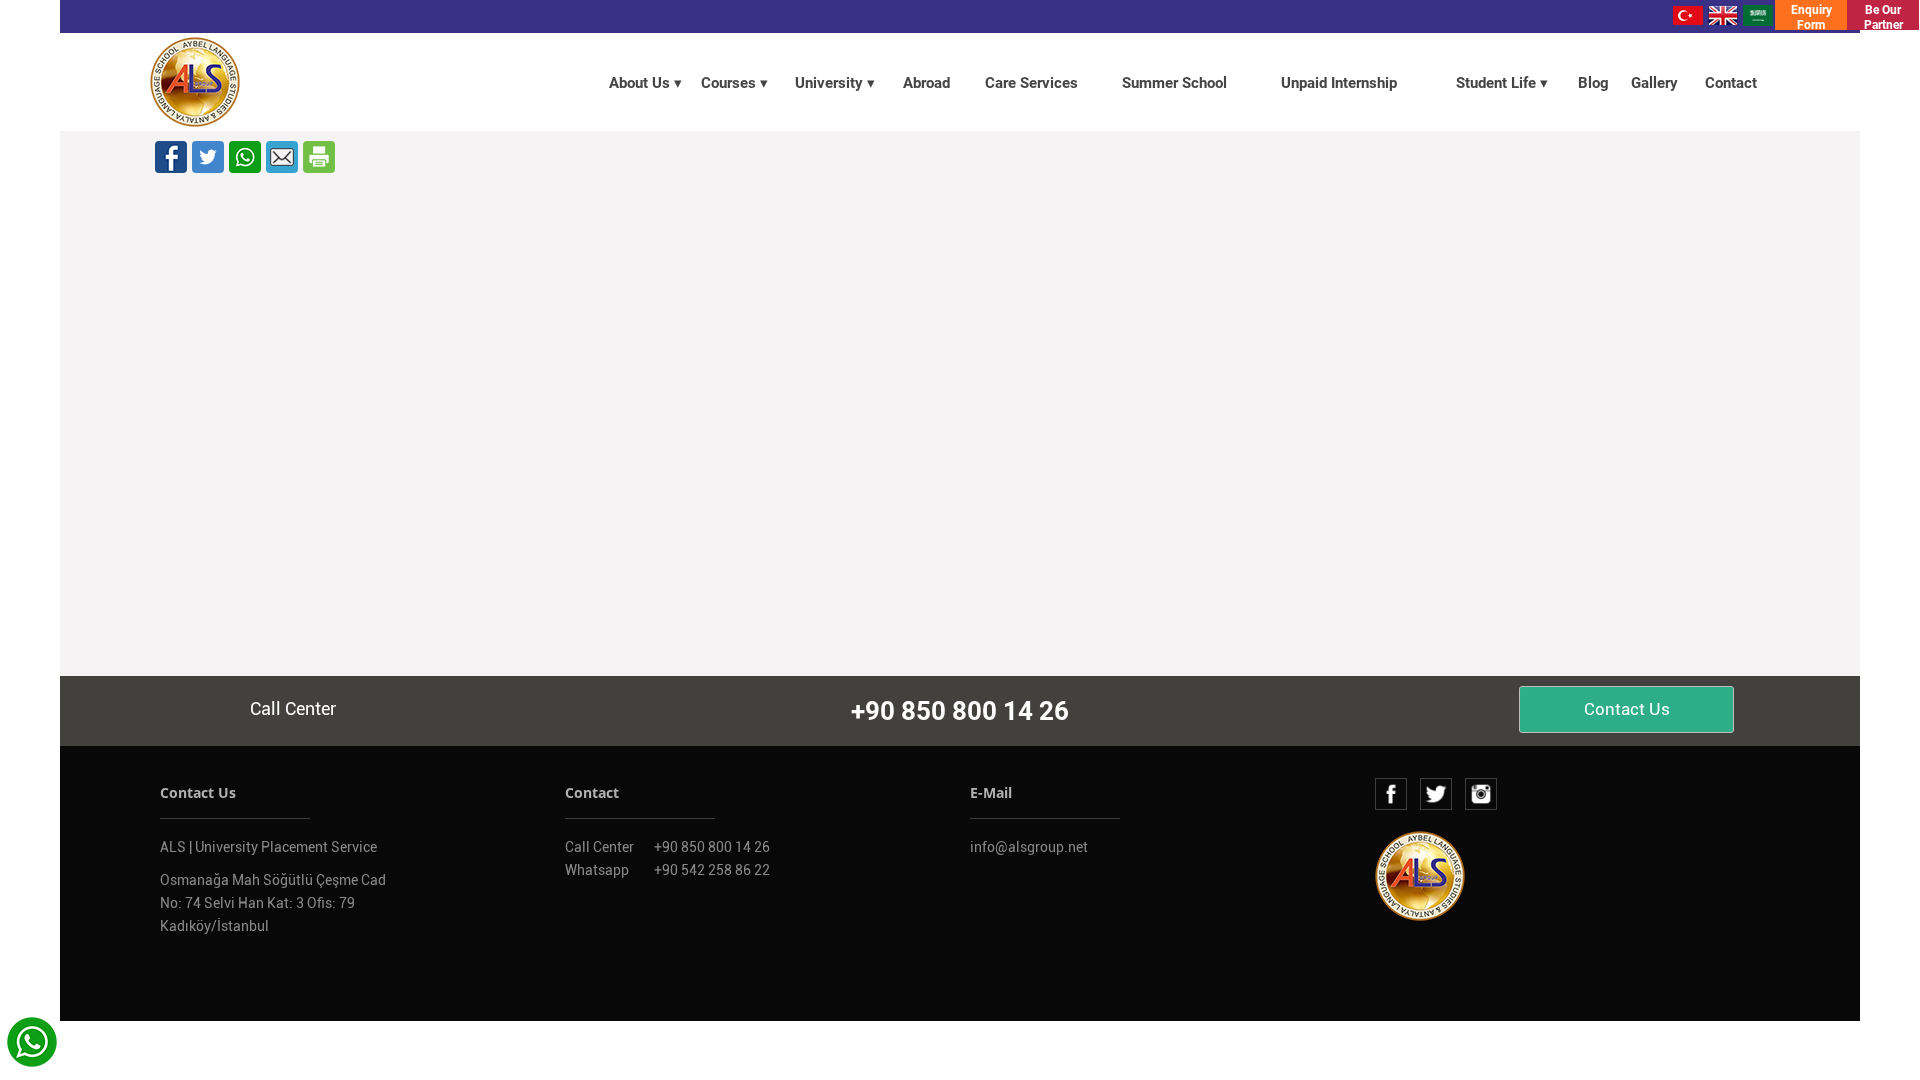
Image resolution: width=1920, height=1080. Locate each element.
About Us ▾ (645, 83)
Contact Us (1627, 709)
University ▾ (835, 83)
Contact (1731, 83)
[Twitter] (208, 156)
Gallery (1654, 83)
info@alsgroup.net (1029, 847)
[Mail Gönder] (282, 156)
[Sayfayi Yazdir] (319, 156)
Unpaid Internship (1339, 83)
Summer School (1174, 83)
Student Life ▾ (1502, 83)
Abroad (926, 83)
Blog (1593, 83)
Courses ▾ (734, 83)
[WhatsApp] (245, 156)
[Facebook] (171, 156)
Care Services (1031, 83)
